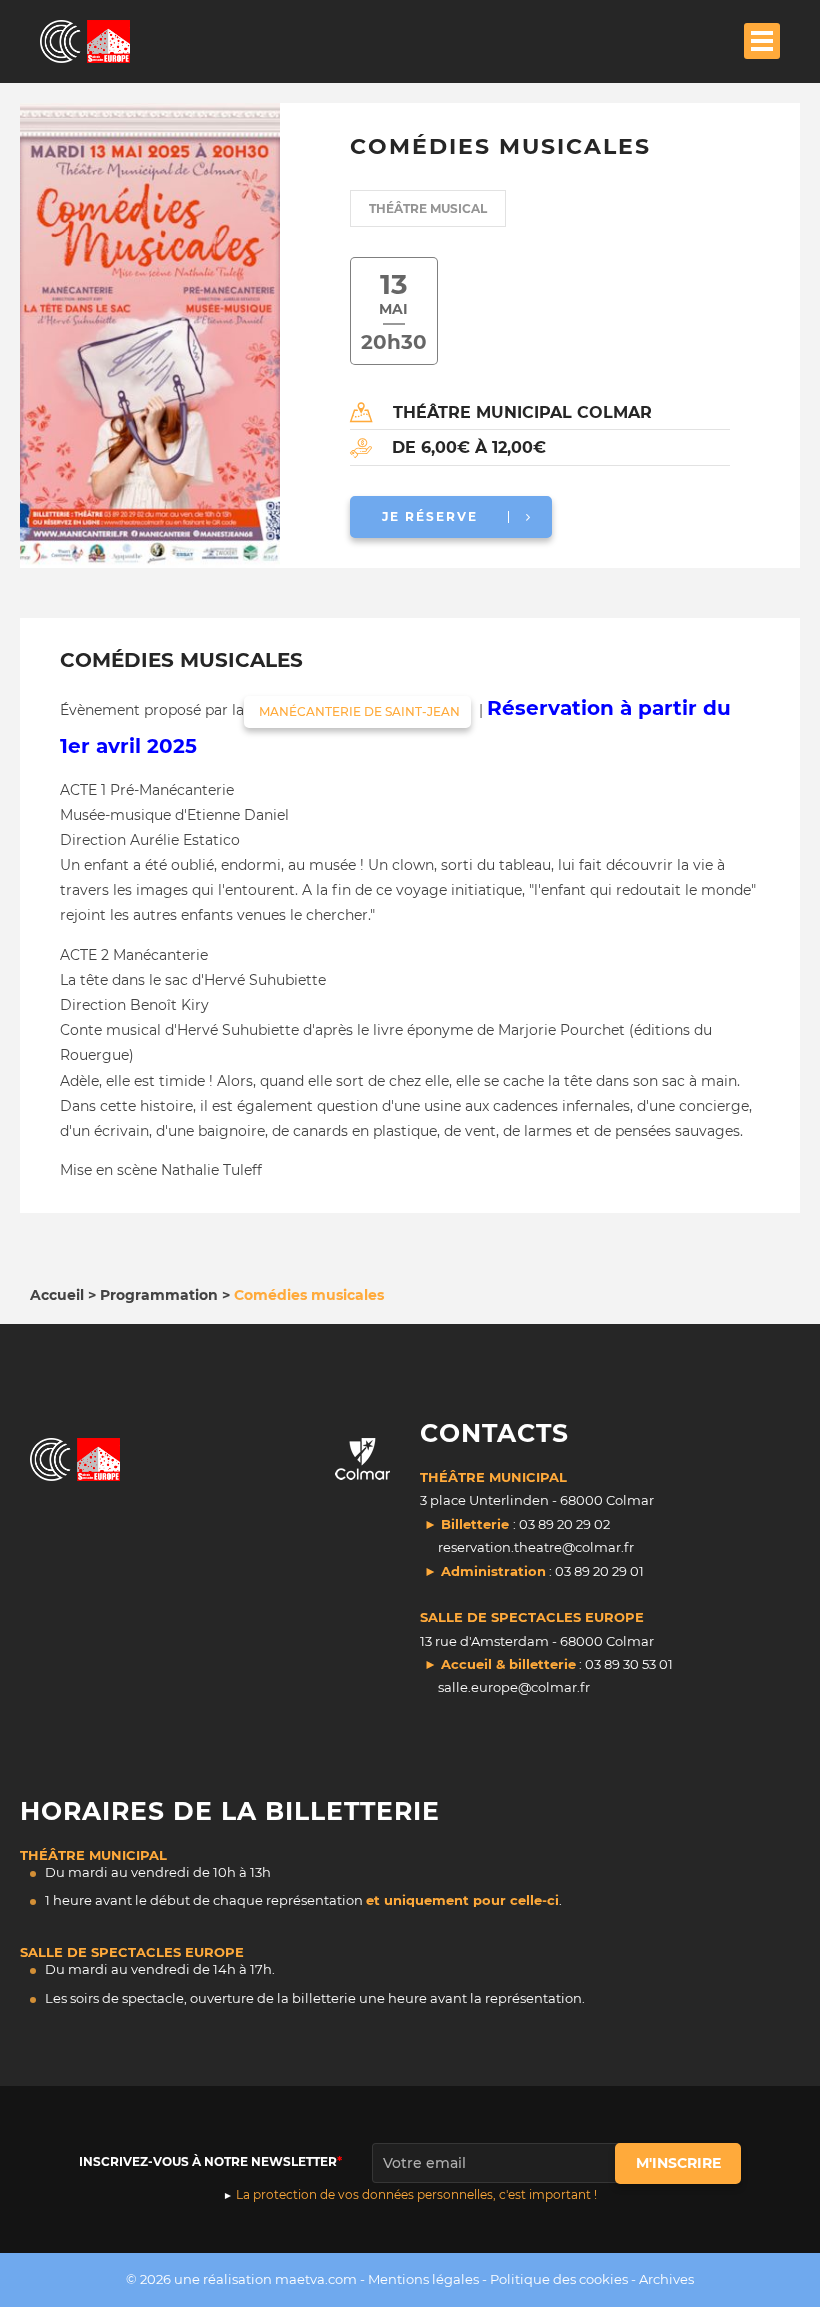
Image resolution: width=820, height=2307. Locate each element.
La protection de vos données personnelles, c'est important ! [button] (416, 2194)
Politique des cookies (559, 2279)
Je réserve (430, 516)
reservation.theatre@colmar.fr (536, 1547)
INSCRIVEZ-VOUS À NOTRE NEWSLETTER (208, 2161)
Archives (666, 2279)
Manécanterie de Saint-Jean (358, 711)
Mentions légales (423, 2279)
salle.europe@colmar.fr (514, 1687)
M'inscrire (678, 2163)
